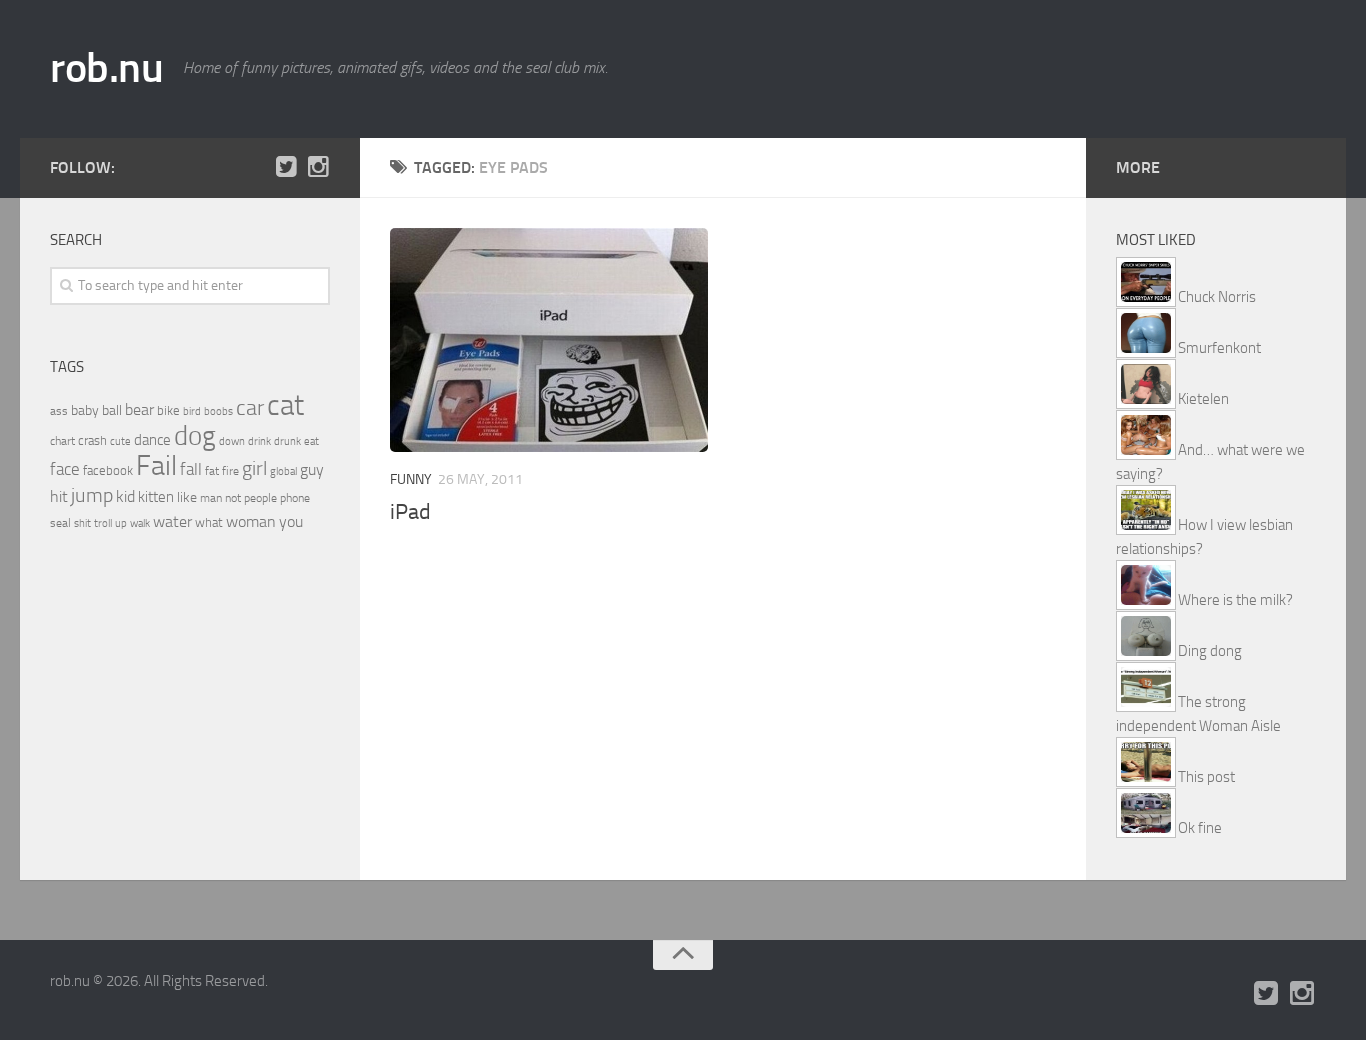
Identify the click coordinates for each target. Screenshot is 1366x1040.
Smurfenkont (1219, 348)
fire (230, 471)
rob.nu (106, 68)
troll (103, 523)
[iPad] (549, 340)
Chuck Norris (1217, 297)
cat (285, 405)
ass (59, 411)
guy (312, 469)
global (283, 471)
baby (85, 410)
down (232, 441)
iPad (410, 512)
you (291, 521)
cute (120, 441)
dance (152, 440)
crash (92, 440)
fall (191, 469)
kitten (156, 497)
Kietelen (1203, 399)
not (233, 498)
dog (195, 436)
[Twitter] (286, 167)
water (172, 521)
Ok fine (1200, 828)
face (65, 469)
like (187, 497)
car (250, 408)
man (211, 498)
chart (62, 441)
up (121, 523)
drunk (287, 441)
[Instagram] (318, 167)
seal (60, 523)
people (260, 497)
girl (254, 468)
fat (212, 471)
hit (59, 496)
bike (168, 410)
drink (259, 441)
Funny (411, 479)
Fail (156, 465)
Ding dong (1210, 651)
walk (140, 523)
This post (1206, 777)
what (209, 522)
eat (311, 441)
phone (295, 498)
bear (139, 409)
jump (92, 495)
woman (251, 521)
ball (112, 410)
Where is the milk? (1235, 600)
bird (192, 411)
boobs (218, 411)
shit (82, 523)
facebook (108, 470)
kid (125, 496)
